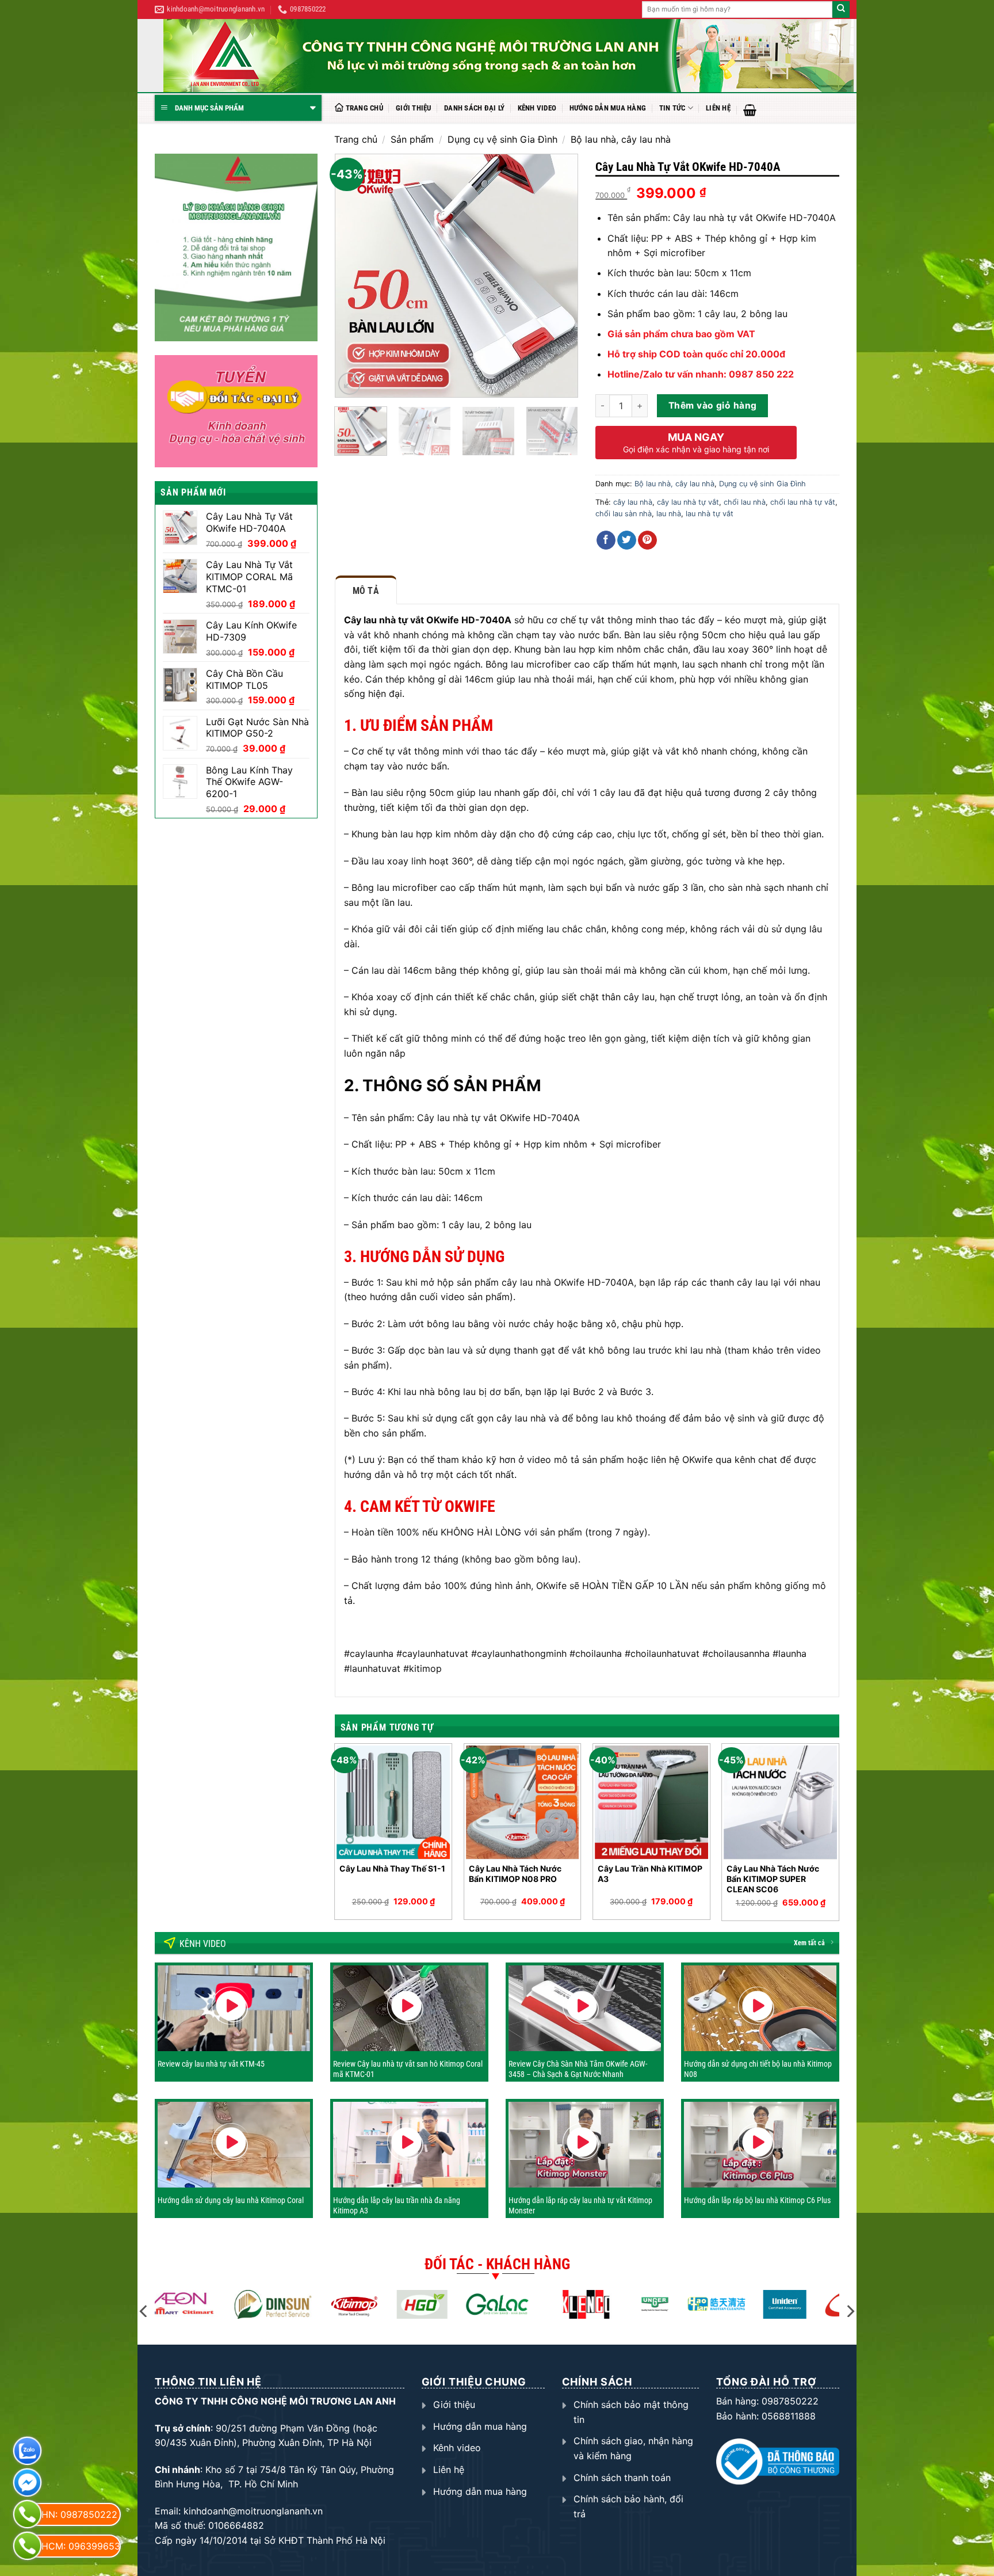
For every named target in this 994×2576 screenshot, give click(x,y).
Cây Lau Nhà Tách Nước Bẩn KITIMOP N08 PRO (515, 1874)
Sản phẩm (412, 139)
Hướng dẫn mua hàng (608, 108)
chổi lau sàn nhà (624, 514)
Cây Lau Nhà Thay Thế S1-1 (392, 1868)
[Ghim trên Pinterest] (647, 540)
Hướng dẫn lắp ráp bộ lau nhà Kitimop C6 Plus (757, 2200)
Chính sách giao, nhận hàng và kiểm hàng (633, 2448)
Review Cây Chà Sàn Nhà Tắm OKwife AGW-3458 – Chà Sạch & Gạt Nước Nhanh (578, 2069)
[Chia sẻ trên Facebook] (606, 540)
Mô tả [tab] (366, 591)
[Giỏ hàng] (750, 110)
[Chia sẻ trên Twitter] (627, 540)
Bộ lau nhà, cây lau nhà (621, 139)
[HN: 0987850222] (27, 2514)
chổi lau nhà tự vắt (803, 502)
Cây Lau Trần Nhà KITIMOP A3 (650, 1874)
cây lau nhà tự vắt (688, 502)
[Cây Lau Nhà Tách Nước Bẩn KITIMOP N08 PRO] (523, 1802)
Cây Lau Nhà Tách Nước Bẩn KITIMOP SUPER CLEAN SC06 (773, 1879)
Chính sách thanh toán (622, 2478)
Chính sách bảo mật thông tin (631, 2412)
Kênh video (537, 108)
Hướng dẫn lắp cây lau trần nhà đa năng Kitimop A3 (397, 2205)
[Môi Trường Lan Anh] (509, 56)
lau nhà (669, 514)
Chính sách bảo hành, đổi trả (628, 2506)
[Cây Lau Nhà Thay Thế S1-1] (393, 1802)
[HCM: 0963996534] (27, 2546)
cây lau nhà (633, 502)
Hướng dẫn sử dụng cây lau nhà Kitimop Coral (231, 2200)
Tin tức (672, 108)
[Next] (559, 276)
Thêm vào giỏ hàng (713, 405)
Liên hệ (718, 108)
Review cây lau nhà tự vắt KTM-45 (211, 2064)
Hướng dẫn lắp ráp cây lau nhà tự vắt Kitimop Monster (580, 2205)
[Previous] (354, 276)
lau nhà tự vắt (710, 514)
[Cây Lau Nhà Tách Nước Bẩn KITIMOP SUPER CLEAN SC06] (780, 1802)
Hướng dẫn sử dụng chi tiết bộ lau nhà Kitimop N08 (758, 2069)
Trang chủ (364, 108)
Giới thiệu (414, 108)
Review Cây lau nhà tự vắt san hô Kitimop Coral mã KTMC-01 (408, 2069)
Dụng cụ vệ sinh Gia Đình (502, 139)
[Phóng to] (349, 384)
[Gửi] (841, 10)
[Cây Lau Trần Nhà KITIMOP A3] (651, 1802)
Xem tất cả (809, 1943)
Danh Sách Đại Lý (474, 108)
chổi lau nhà (745, 502)
